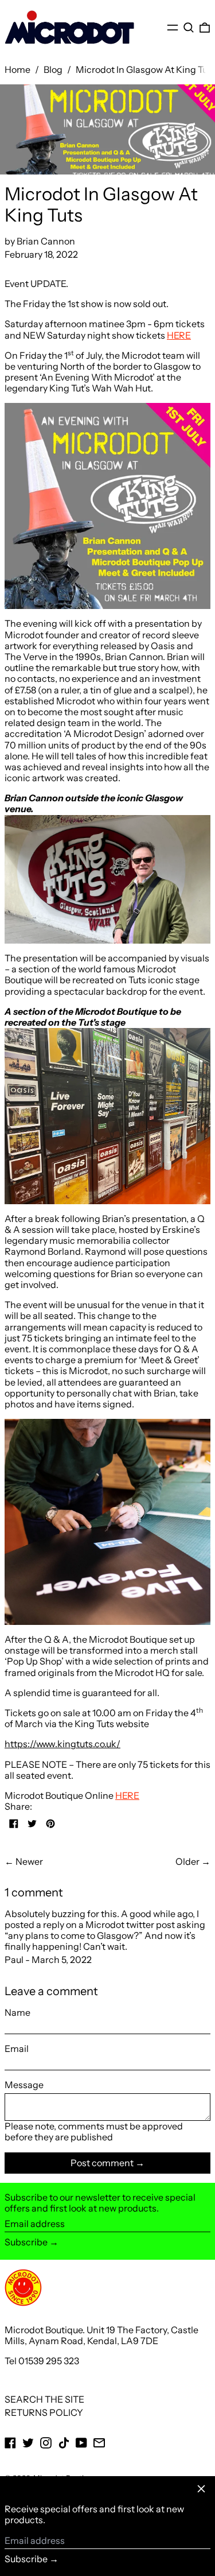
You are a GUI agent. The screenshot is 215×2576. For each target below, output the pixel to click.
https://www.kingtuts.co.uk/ (62, 1744)
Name (17, 2013)
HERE (179, 335)
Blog (53, 69)
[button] (189, 27)
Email (17, 2049)
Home (17, 69)
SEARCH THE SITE (44, 2399)
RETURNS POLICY (44, 2412)
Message (24, 2085)
